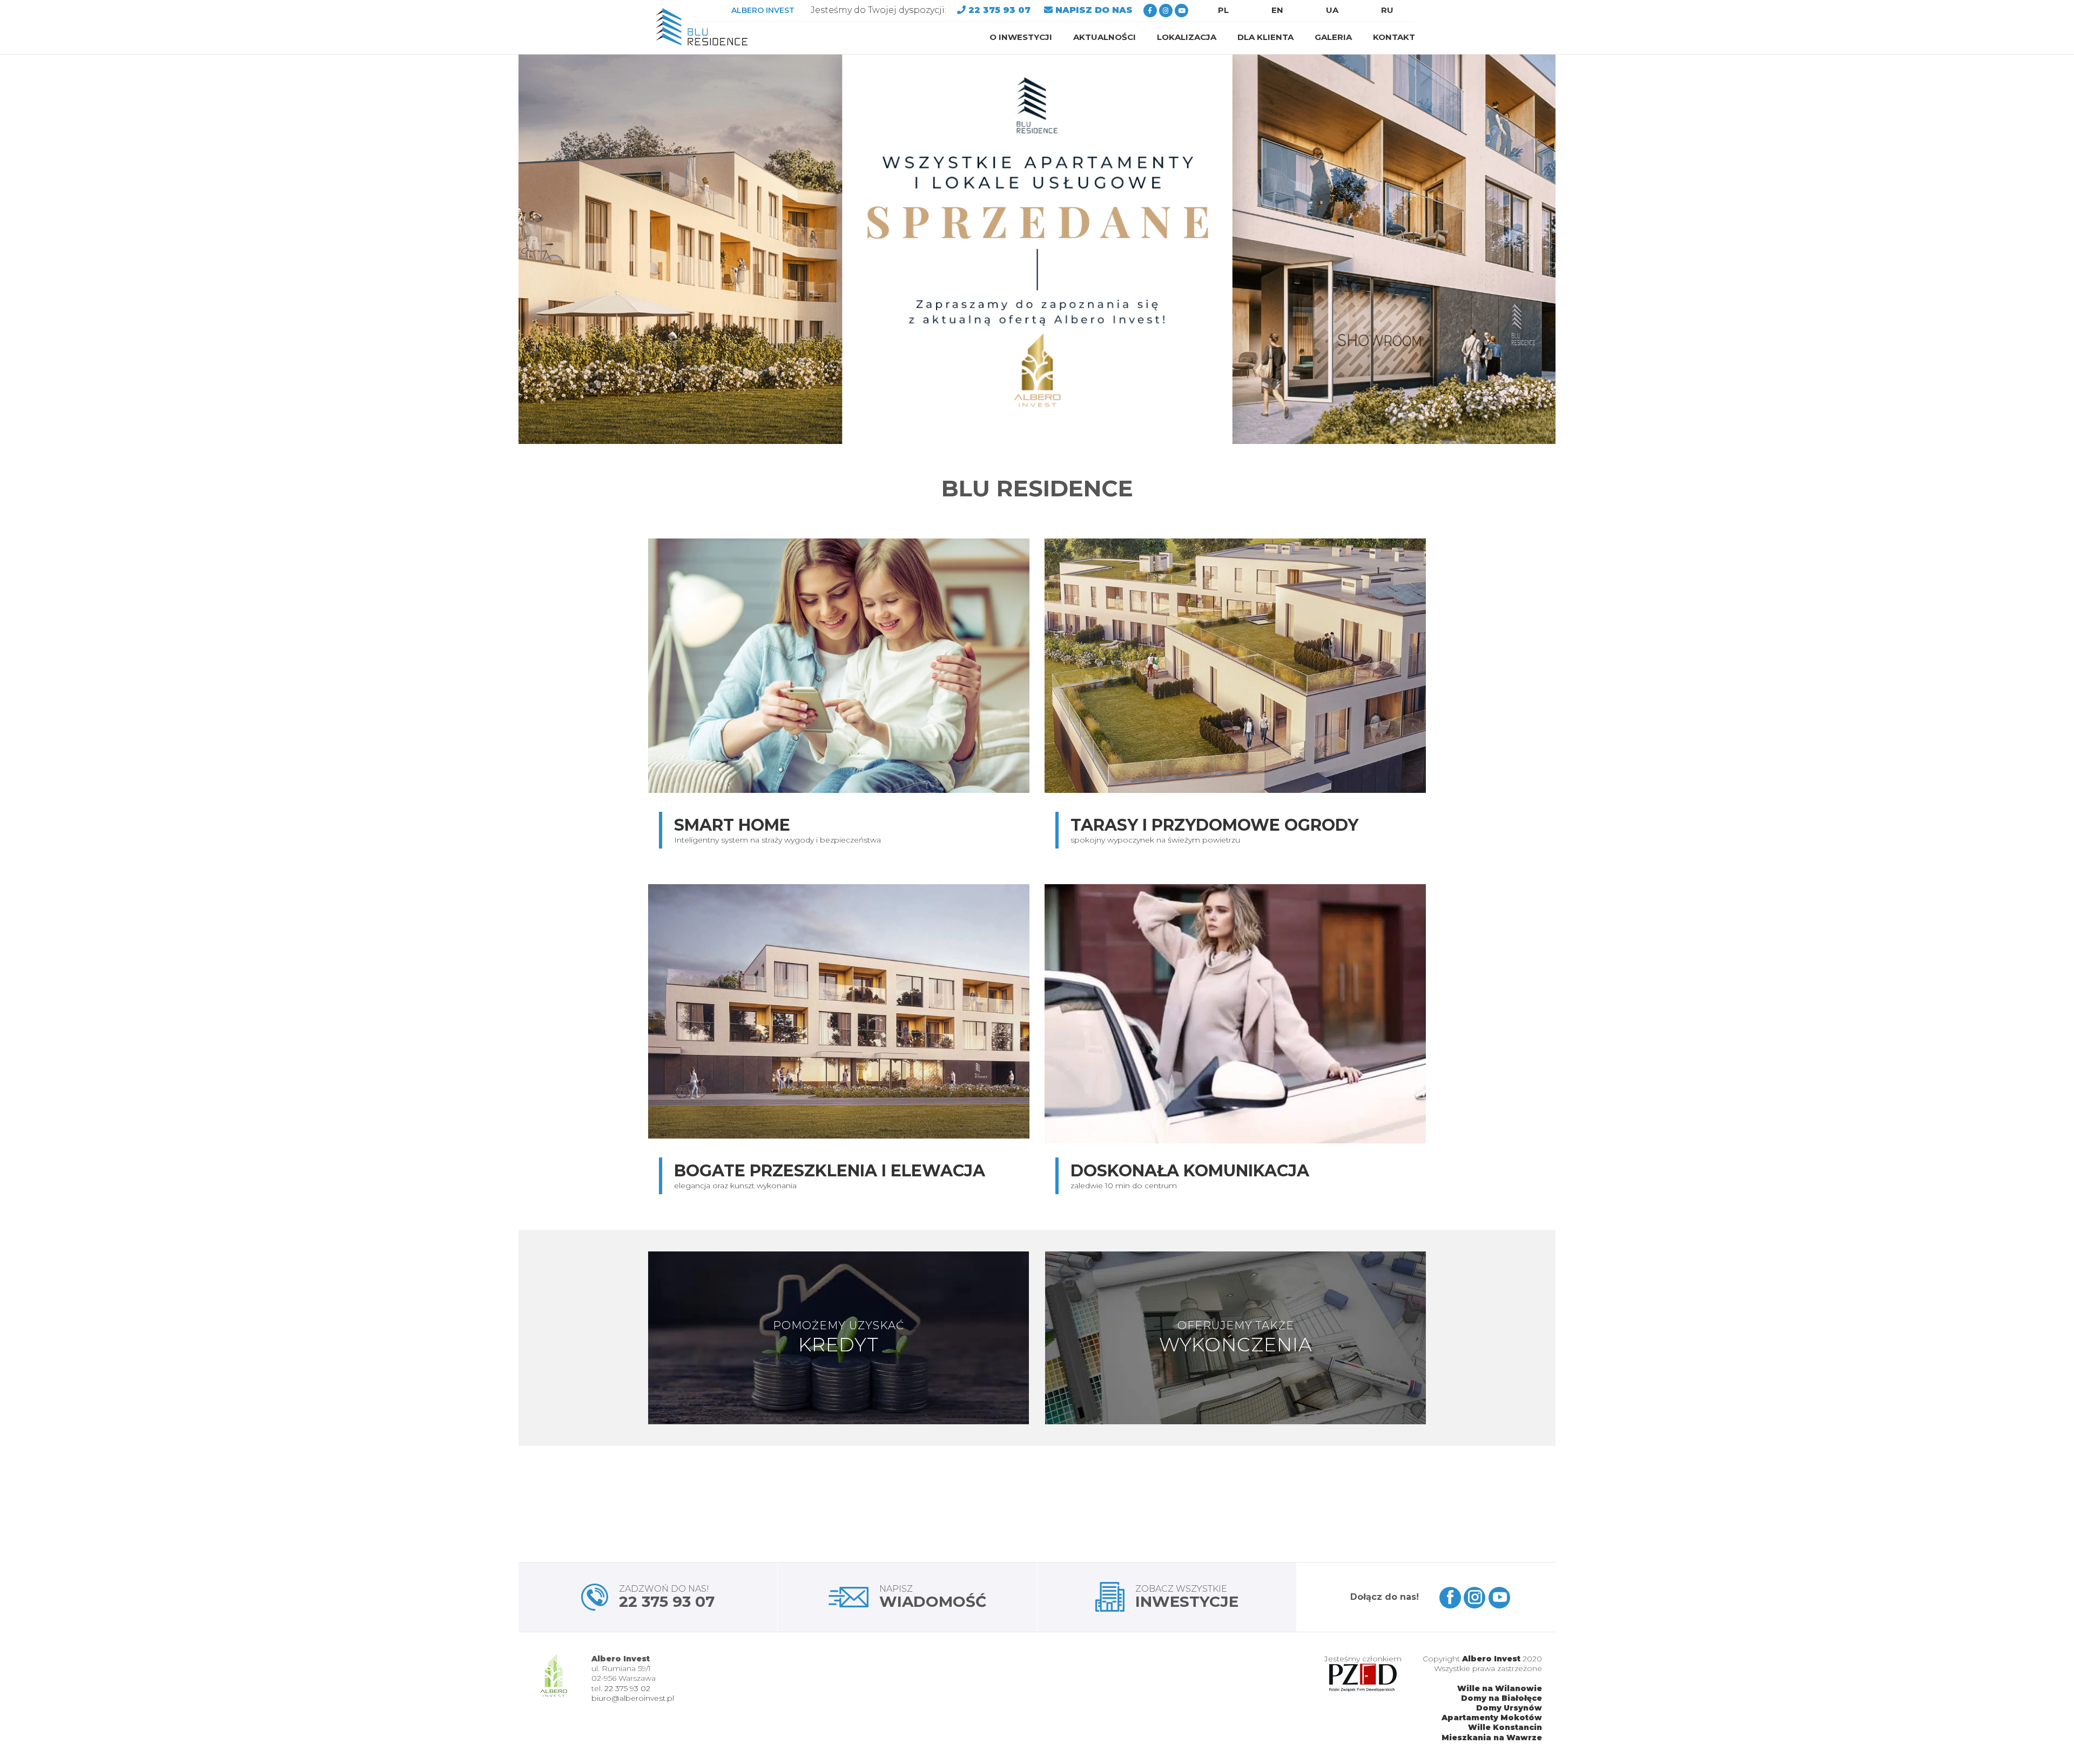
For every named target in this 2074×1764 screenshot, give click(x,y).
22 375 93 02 (627, 1688)
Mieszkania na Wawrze (1492, 1738)
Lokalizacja (1187, 37)
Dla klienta (1265, 37)
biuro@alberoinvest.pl (633, 1698)
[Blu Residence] (702, 27)
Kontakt (1394, 37)
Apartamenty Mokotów (1492, 1718)
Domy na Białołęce (1501, 1698)
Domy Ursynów (1509, 1708)
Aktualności (1105, 37)
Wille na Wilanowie (1500, 1688)
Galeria (1333, 37)
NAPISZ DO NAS (1094, 10)
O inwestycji (1021, 37)
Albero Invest (1491, 1659)
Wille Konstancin (1505, 1727)
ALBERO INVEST (763, 10)
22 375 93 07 (1001, 10)
